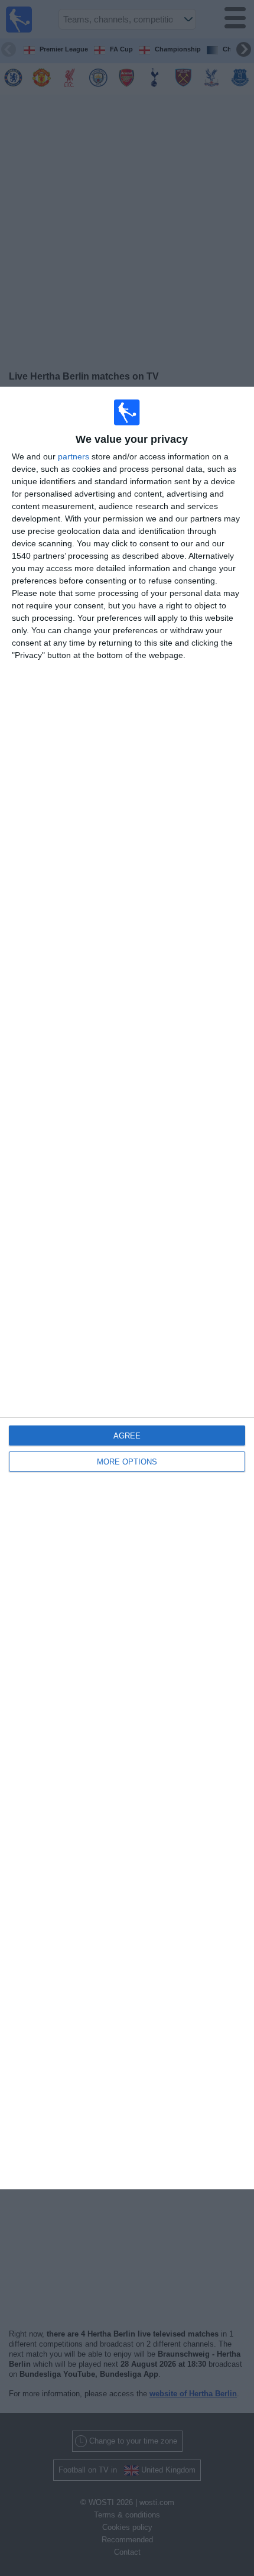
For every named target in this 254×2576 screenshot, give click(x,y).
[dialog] (127, 1288)
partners (74, 456)
